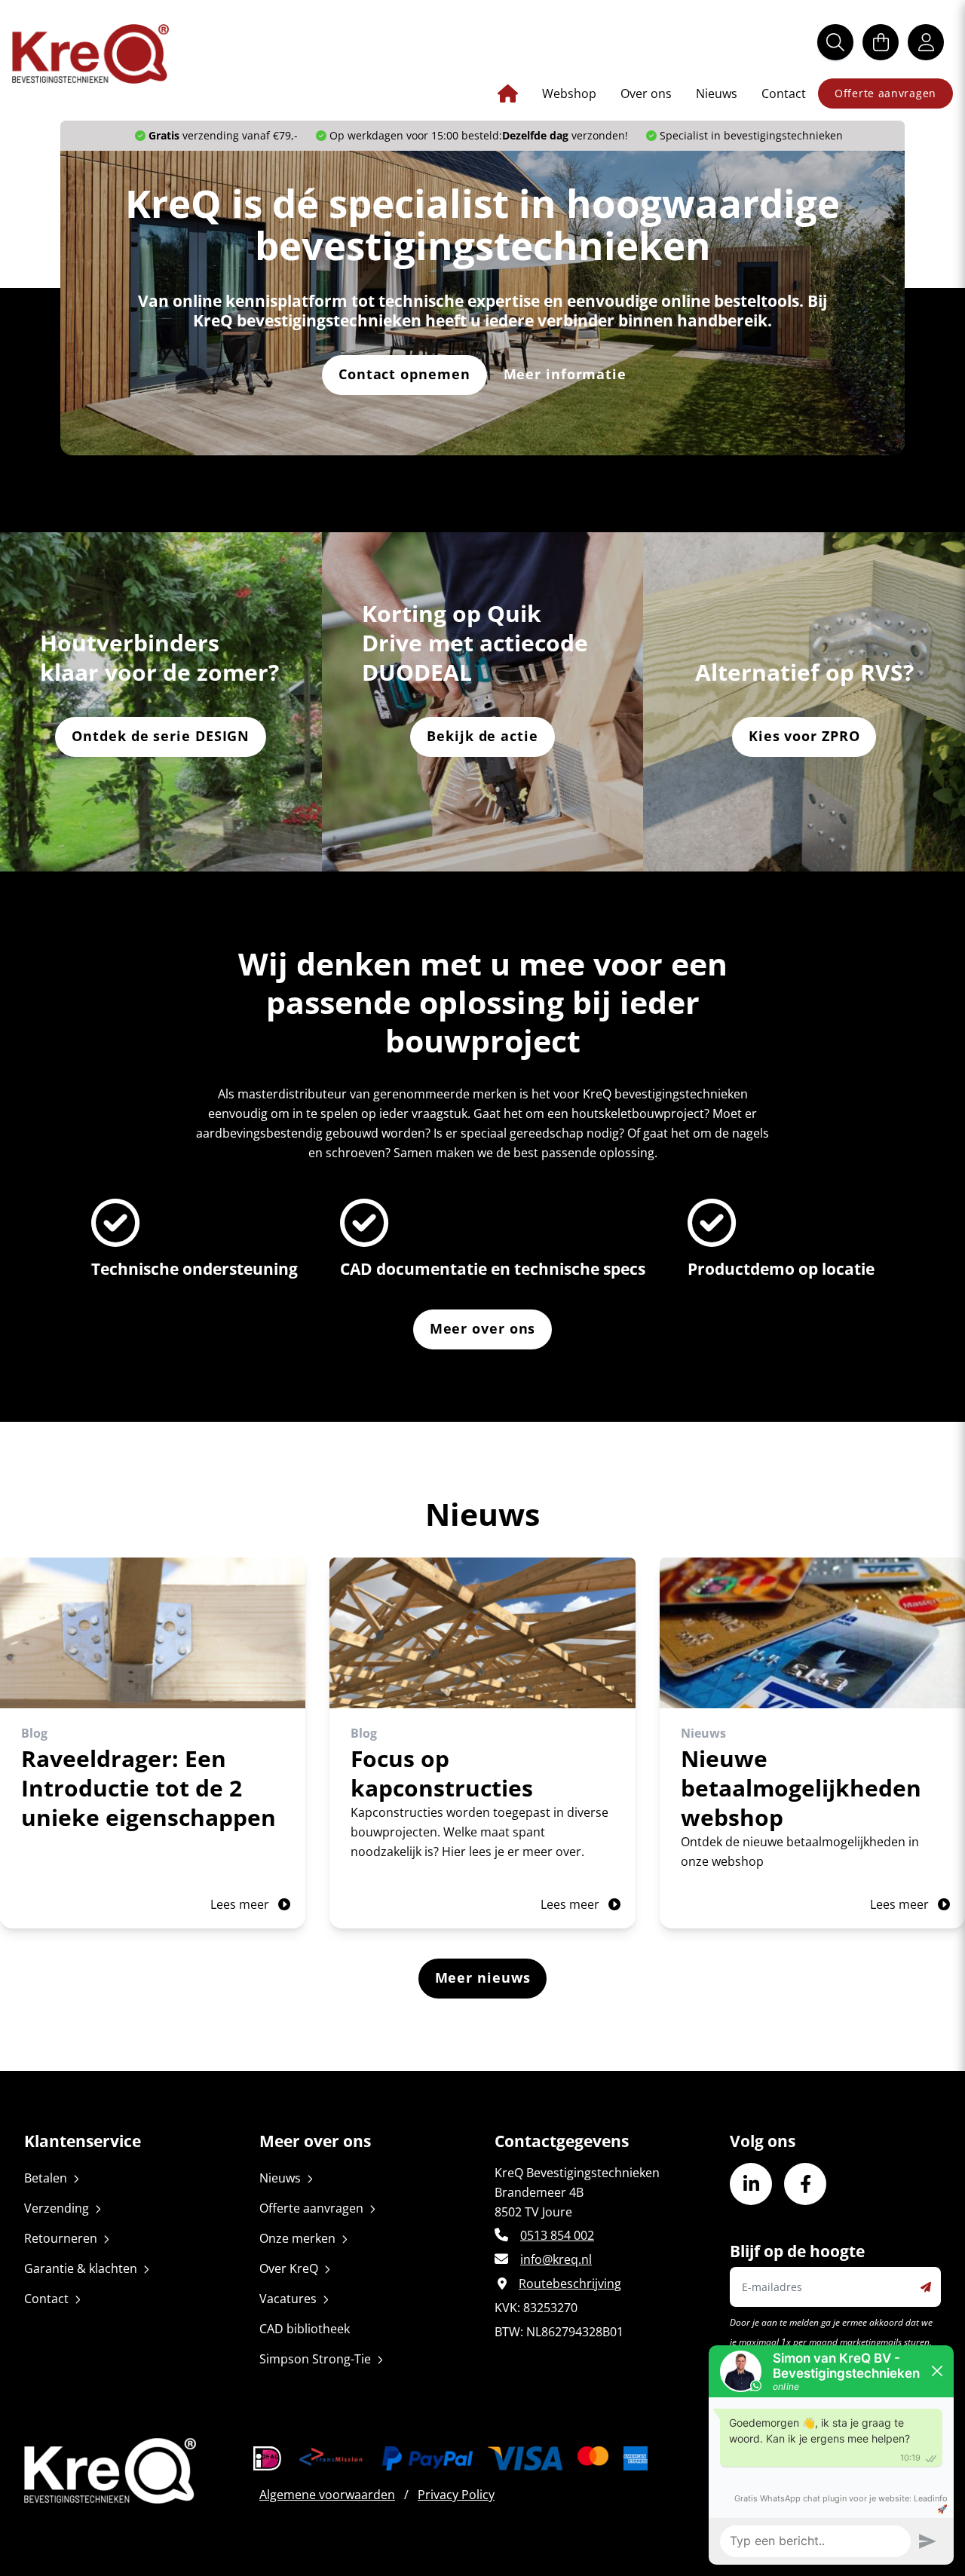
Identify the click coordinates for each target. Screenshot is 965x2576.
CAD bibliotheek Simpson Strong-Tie (315, 2344)
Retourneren (61, 2238)
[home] (90, 54)
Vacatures (288, 2299)
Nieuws (717, 93)
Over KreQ (289, 2268)
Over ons (646, 93)
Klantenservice (83, 2141)
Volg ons (763, 2141)
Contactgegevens (562, 2141)
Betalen (46, 2178)
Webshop (569, 93)
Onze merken (297, 2238)
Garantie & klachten (81, 2268)
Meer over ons (315, 2141)
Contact (784, 93)
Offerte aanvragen (885, 93)
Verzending (57, 2208)
